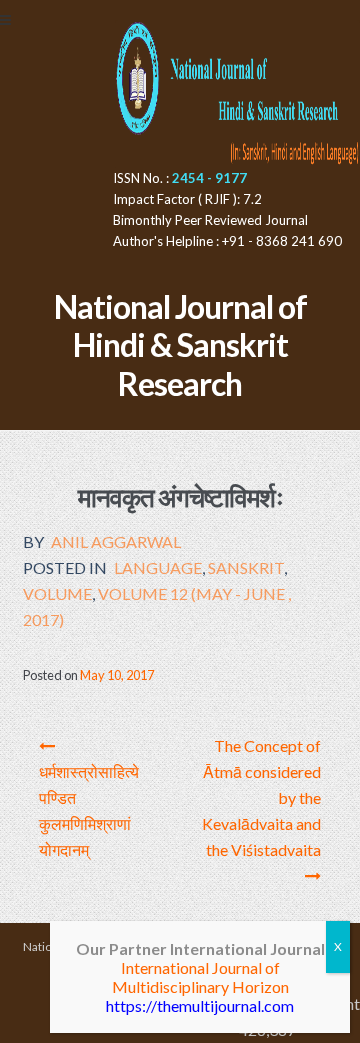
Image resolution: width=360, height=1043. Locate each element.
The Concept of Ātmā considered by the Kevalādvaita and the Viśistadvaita (261, 797)
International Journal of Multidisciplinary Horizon (200, 977)
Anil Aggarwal (116, 541)
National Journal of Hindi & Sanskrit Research (180, 345)
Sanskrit (246, 567)
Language (158, 567)
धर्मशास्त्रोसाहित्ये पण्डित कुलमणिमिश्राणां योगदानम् (89, 810)
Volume (57, 593)
